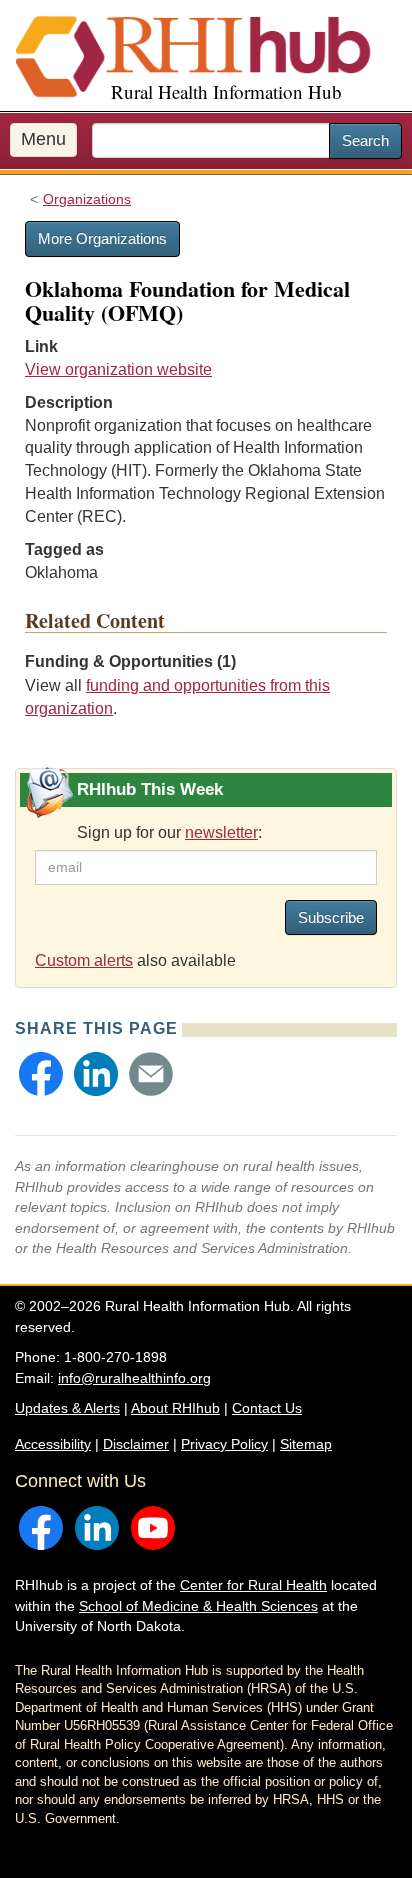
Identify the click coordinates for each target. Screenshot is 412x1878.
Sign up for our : (169, 832)
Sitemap (306, 1444)
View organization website (118, 369)
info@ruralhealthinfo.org (134, 1378)
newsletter (221, 832)
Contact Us (267, 1408)
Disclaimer (136, 1444)
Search (365, 140)
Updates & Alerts (67, 1408)
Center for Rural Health (253, 1585)
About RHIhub (175, 1408)
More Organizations (102, 238)
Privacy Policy (224, 1444)
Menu (43, 139)
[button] (41, 1074)
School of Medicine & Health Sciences (198, 1606)
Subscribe (331, 917)
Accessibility (53, 1444)
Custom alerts (84, 960)
